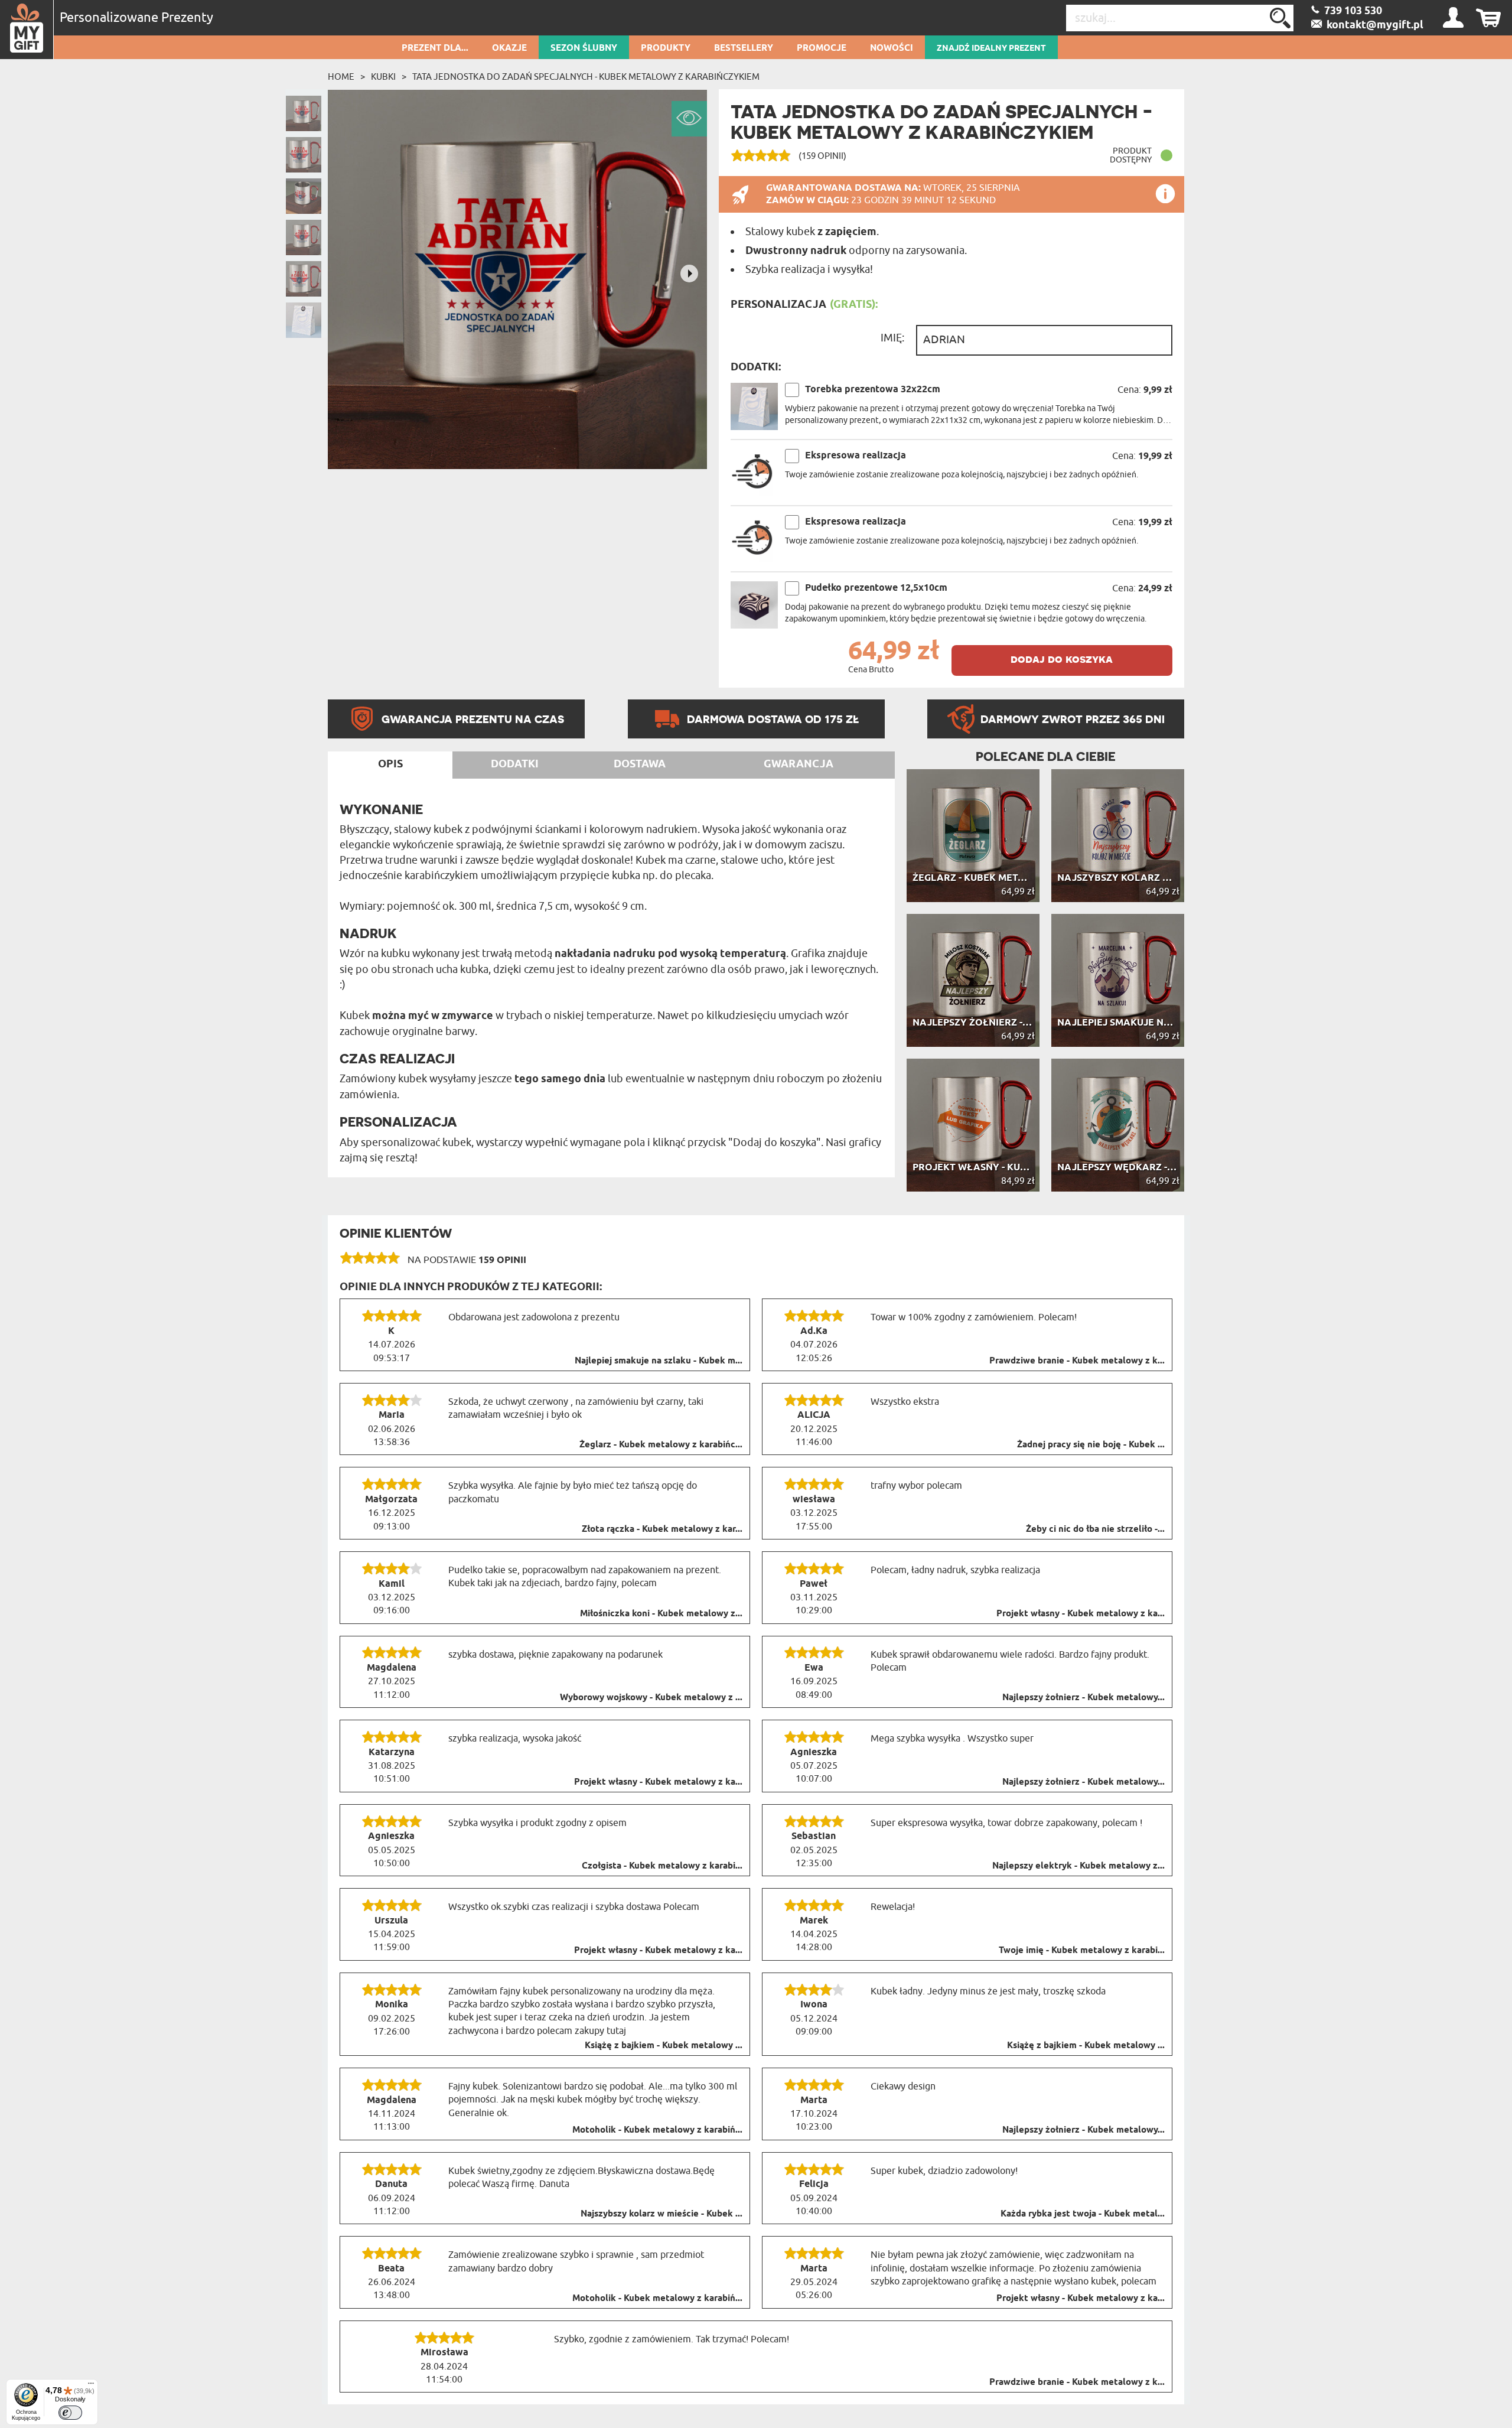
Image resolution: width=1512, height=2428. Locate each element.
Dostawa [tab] (640, 764)
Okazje (509, 48)
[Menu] (91, 2386)
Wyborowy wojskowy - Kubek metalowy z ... (651, 1698)
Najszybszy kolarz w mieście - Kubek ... (661, 2214)
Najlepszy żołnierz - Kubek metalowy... (1084, 1698)
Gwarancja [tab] (799, 764)
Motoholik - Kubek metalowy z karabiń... (657, 2130)
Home (341, 77)
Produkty (666, 48)
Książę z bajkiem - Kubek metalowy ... (664, 2046)
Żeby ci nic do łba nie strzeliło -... (1095, 1529)
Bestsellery (744, 48)
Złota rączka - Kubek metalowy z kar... (662, 1529)
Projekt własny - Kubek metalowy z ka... (1081, 1614)
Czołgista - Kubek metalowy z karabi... (662, 1866)
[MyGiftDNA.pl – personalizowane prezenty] (27, 30)
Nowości (892, 48)
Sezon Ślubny (584, 48)
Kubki (383, 77)
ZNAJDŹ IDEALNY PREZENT (991, 48)
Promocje (822, 48)
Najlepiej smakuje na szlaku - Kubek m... (659, 1361)
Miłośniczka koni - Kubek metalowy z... (661, 1614)
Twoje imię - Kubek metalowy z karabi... (1082, 1951)
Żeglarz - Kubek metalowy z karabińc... (661, 1445)
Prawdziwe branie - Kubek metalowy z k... (1077, 1361)
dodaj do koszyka (1062, 659)
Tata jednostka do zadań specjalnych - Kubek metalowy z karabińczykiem (586, 77)
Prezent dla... (435, 48)
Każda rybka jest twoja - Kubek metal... (1083, 2214)
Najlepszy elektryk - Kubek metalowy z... (1078, 1866)
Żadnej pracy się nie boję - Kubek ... (1091, 1445)
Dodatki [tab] (515, 764)
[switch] (70, 2413)
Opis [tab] (390, 764)
